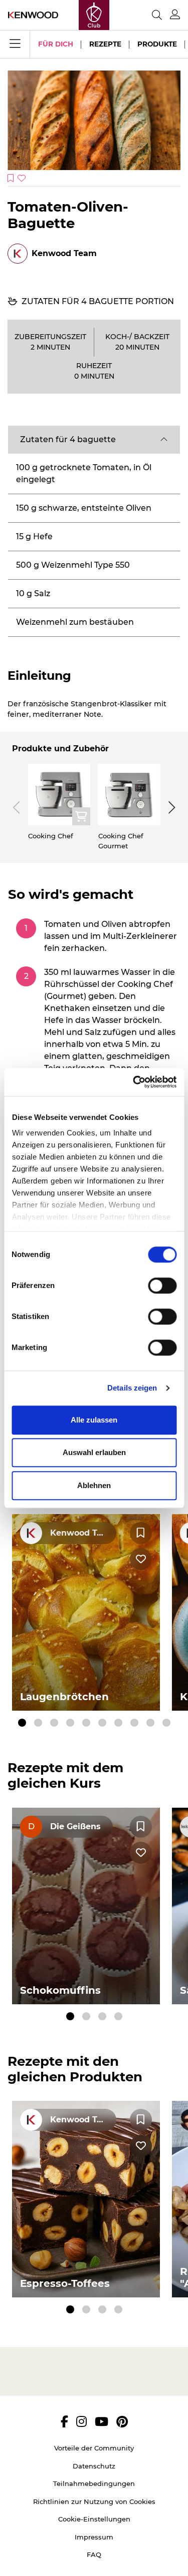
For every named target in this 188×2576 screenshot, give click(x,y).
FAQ (94, 2554)
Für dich (56, 44)
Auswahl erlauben (94, 1452)
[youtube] (102, 2421)
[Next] (170, 807)
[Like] (141, 1559)
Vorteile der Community (94, 2448)
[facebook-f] (64, 2421)
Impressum (94, 2537)
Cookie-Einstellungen (94, 2519)
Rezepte (105, 44)
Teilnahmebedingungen (94, 2483)
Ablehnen (94, 1485)
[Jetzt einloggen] (175, 15)
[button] (94, 440)
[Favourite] (141, 1533)
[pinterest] (122, 2421)
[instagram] (81, 2421)
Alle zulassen (94, 1420)
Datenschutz (94, 2466)
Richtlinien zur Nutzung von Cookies (94, 2501)
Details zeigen (132, 1388)
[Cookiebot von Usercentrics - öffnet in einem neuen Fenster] (134, 1082)
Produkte (157, 44)
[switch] (162, 1285)
